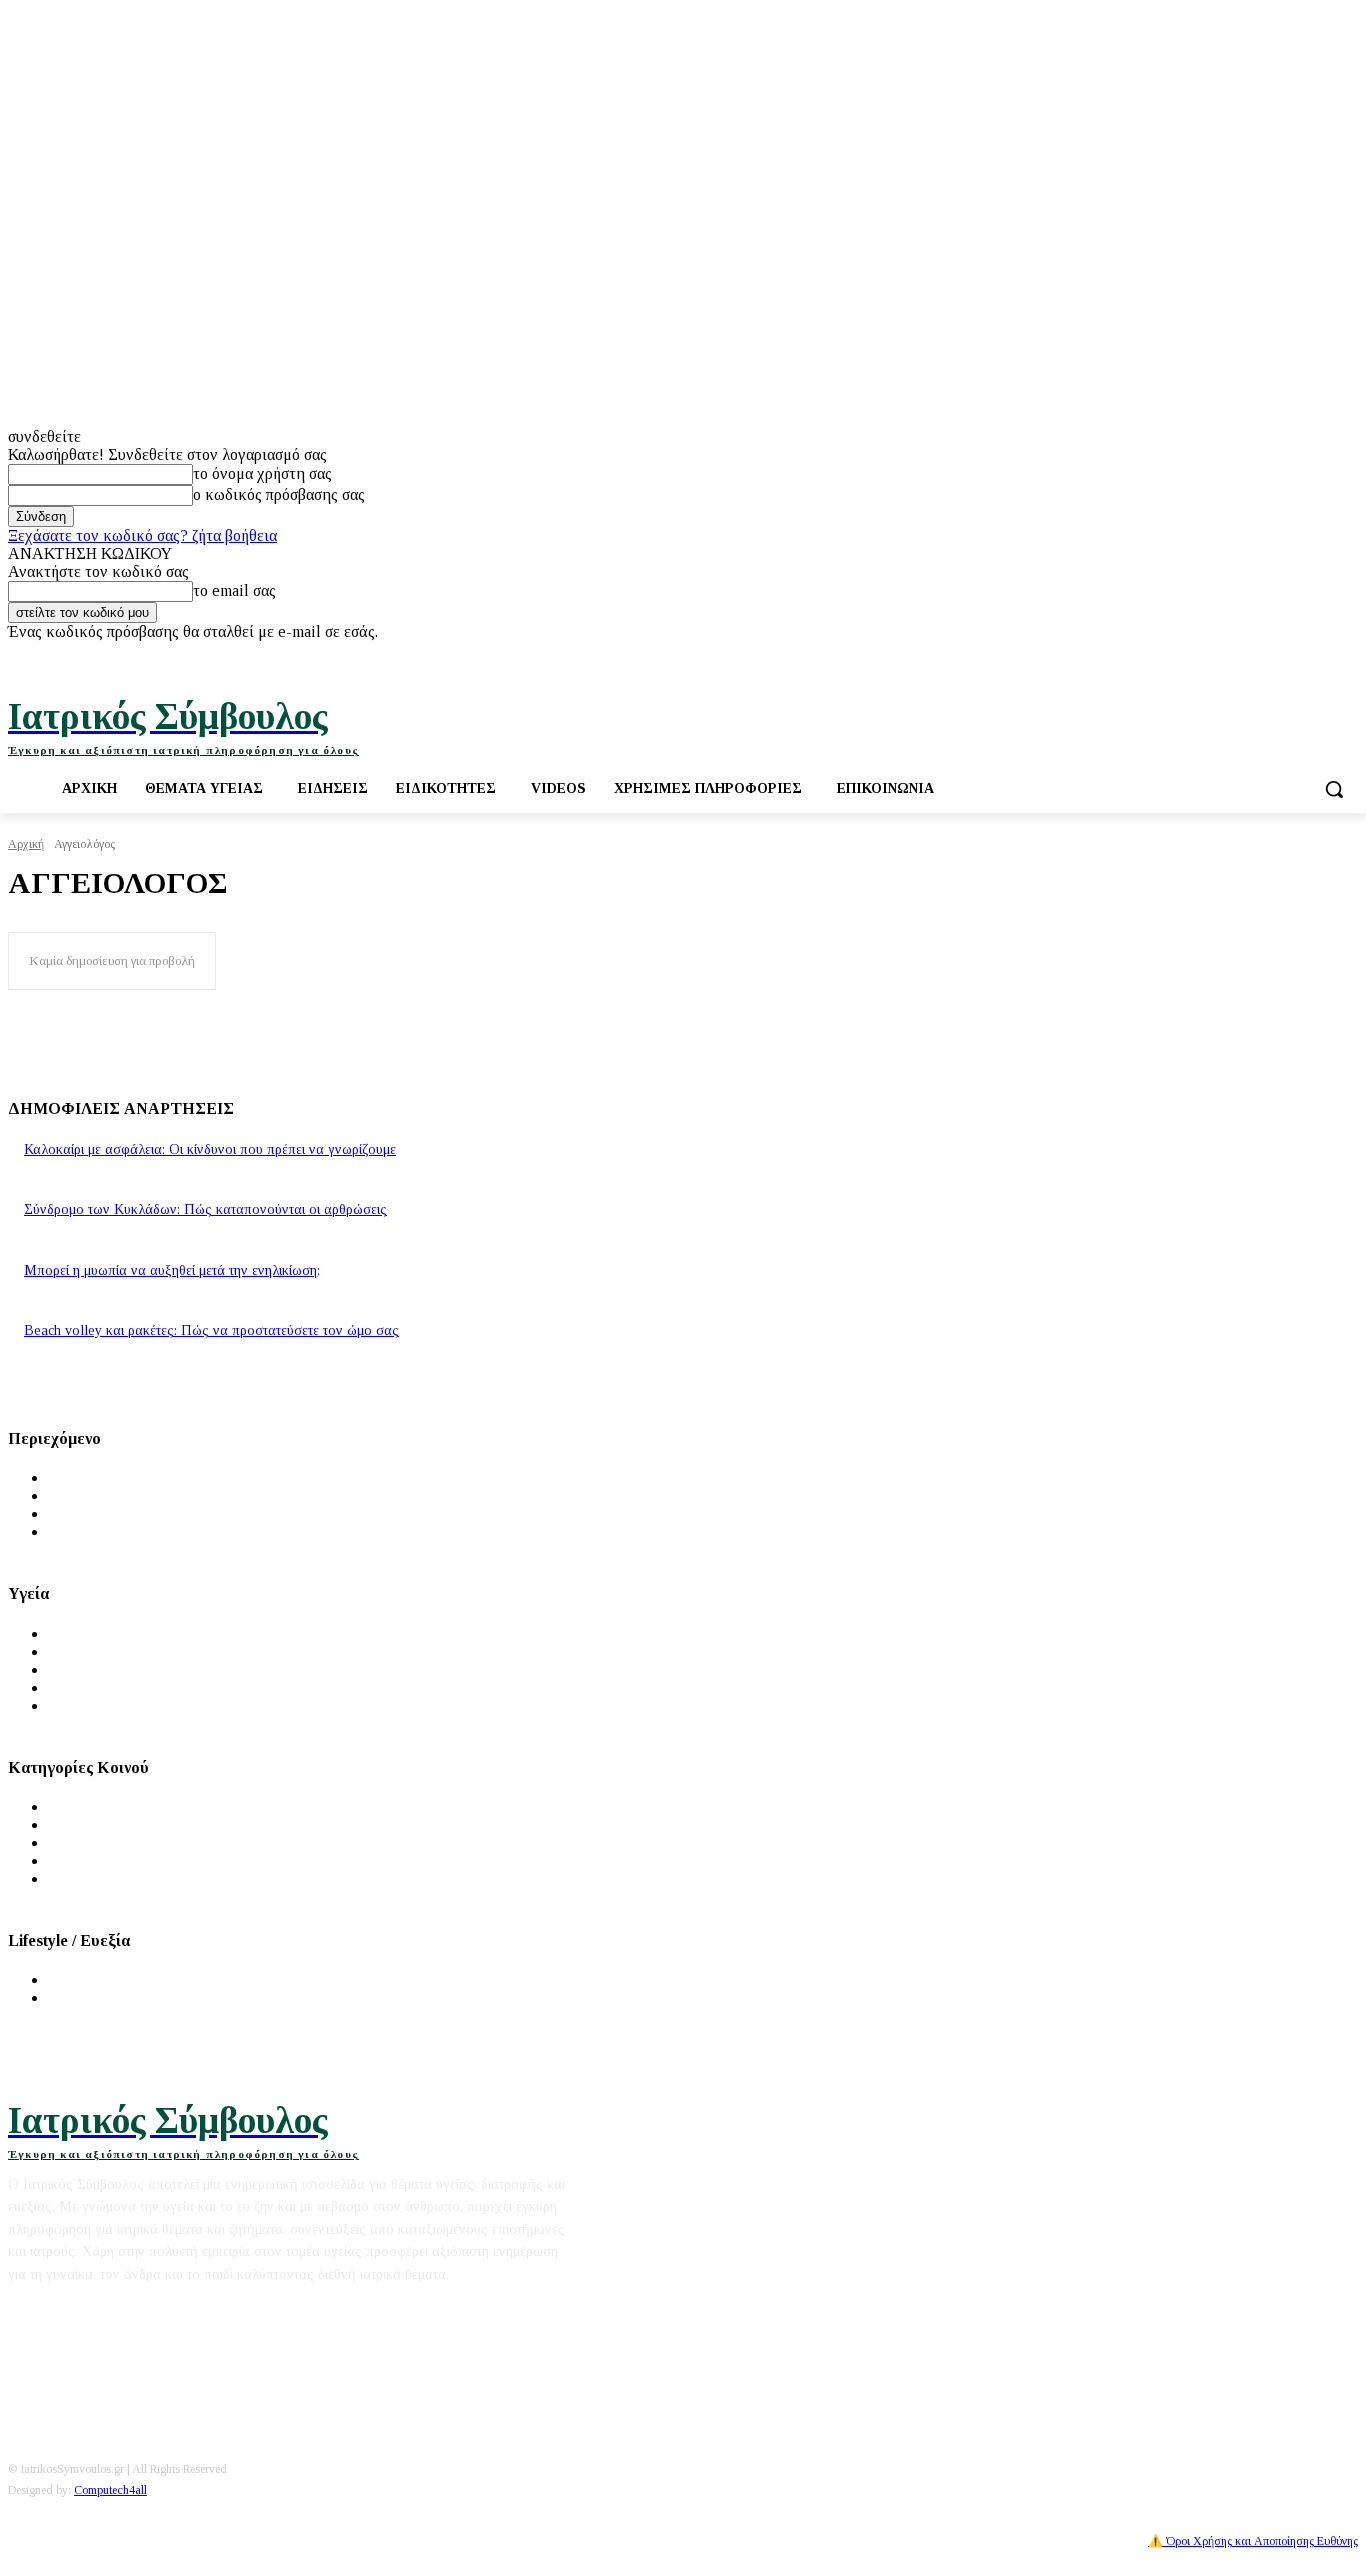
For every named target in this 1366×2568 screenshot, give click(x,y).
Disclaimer (114, 2310)
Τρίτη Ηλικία (93, 1860)
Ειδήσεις (77, 1495)
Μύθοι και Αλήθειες (115, 1513)
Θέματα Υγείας (97, 1633)
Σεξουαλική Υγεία (107, 1705)
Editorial (37, 2310)
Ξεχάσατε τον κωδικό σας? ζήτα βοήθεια (142, 535)
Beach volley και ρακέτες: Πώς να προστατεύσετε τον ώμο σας (211, 1330)
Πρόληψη (79, 1651)
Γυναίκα (75, 1824)
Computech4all (110, 2490)
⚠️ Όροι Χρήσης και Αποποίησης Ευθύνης (1253, 2541)
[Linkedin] (1346, 655)
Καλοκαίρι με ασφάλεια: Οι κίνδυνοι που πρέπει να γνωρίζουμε (210, 1149)
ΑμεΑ (68, 1878)
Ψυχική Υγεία (93, 1669)
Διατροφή (80, 1979)
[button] (1334, 789)
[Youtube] (1318, 655)
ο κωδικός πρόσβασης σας (279, 494)
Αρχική (26, 844)
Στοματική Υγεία (104, 1687)
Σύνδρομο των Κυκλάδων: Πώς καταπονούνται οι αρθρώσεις (205, 1209)
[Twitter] (1291, 655)
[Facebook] (1263, 655)
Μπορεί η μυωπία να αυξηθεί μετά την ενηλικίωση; (172, 1270)
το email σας (234, 590)
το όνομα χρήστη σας (262, 473)
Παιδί (66, 1842)
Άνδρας (73, 1806)
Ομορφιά (78, 1997)
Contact (186, 2310)
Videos (71, 1531)
